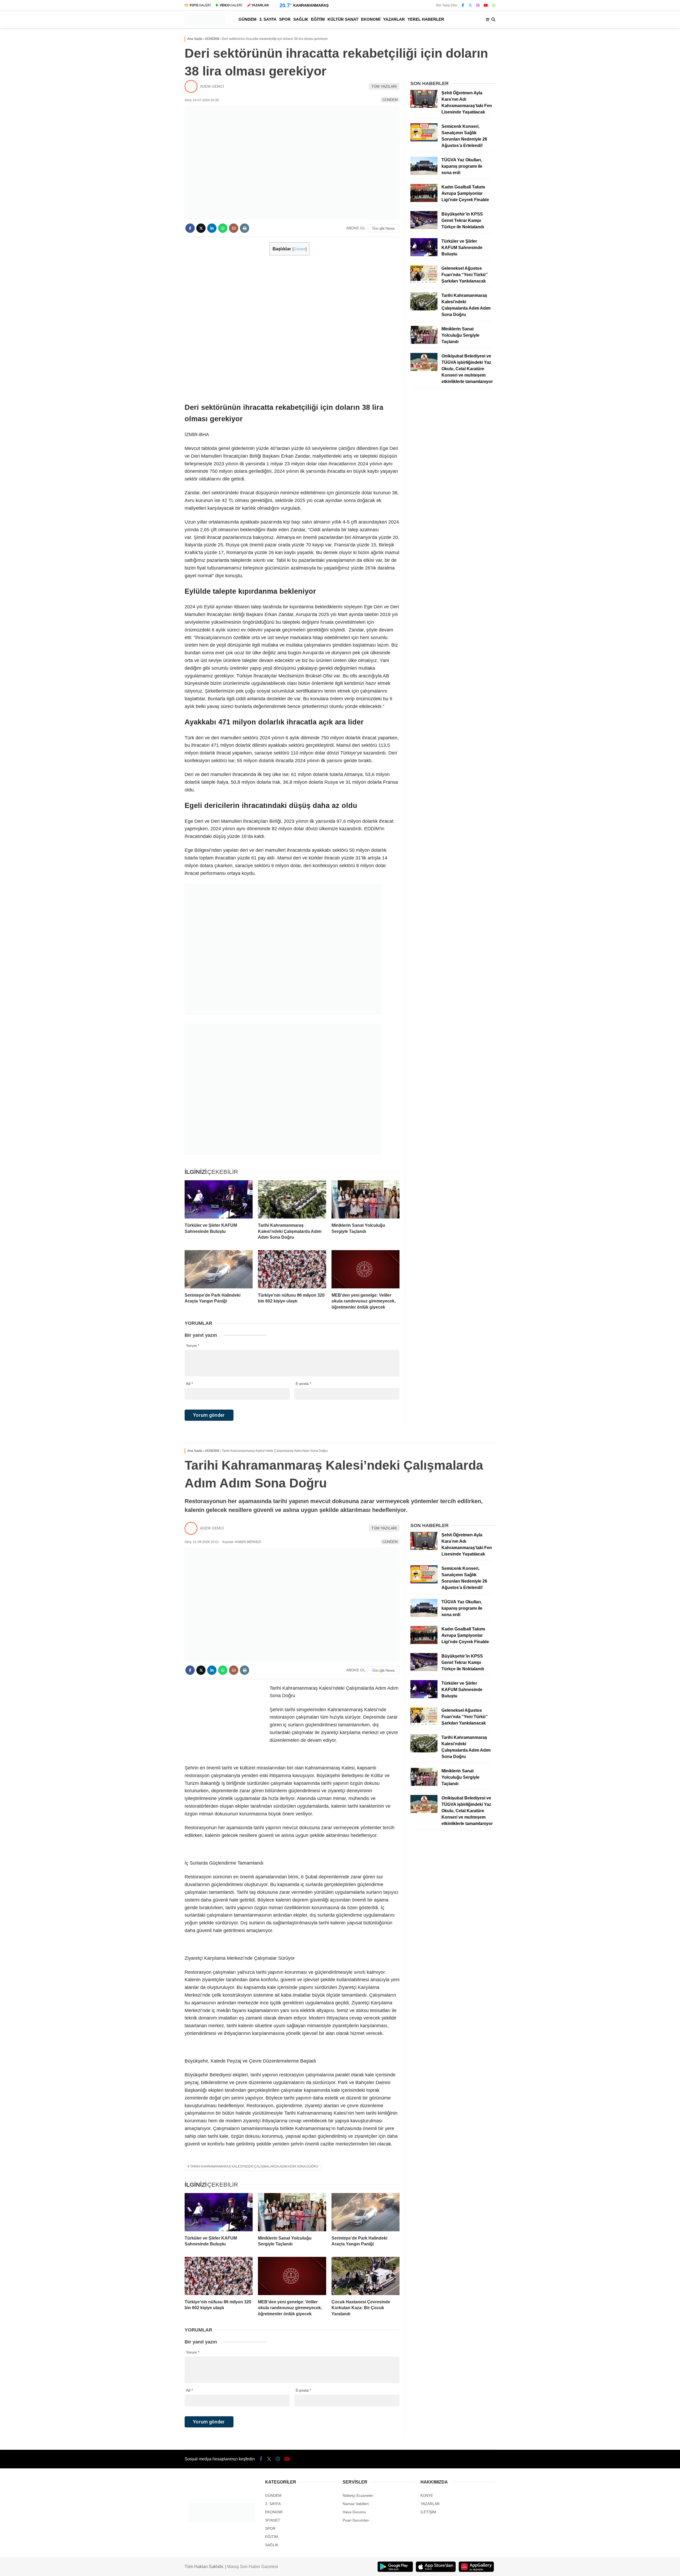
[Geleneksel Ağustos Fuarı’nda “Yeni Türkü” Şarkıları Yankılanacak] (424, 282)
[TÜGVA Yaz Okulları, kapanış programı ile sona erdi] (424, 174)
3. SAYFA (268, 19)
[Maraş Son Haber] (205, 24)
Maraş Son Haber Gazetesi (253, 2567)
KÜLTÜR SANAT (343, 19)
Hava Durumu (354, 2512)
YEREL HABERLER (426, 19)
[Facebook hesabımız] (463, 5)
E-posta (303, 1384)
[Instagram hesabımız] (478, 5)
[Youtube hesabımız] (486, 5)
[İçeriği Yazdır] (245, 228)
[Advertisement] (224, 322)
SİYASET (273, 2520)
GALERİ (200, 5)
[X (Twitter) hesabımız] (470, 5)
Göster (299, 249)
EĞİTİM (318, 19)
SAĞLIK (301, 19)
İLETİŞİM (428, 2512)
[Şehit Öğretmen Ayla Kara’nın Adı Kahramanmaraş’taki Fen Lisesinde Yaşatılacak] (424, 107)
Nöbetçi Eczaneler (358, 2495)
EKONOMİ (371, 19)
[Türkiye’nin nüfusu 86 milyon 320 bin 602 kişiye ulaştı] (292, 1269)
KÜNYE (427, 2495)
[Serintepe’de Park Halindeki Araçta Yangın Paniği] (219, 1269)
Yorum (193, 1346)
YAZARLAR (394, 19)
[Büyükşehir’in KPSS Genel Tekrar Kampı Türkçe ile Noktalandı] (424, 228)
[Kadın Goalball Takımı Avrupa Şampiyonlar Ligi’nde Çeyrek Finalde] (424, 201)
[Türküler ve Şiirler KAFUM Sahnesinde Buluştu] (219, 1199)
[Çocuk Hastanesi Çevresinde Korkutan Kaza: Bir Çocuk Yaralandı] (365, 2276)
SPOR (285, 19)
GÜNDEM (248, 19)
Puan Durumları (356, 2520)
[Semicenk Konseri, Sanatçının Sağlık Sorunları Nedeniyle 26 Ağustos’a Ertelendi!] (424, 140)
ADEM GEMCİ (212, 86)
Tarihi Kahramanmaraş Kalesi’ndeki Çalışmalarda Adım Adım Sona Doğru (254, 2166)
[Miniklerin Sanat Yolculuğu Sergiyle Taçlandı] (365, 1199)
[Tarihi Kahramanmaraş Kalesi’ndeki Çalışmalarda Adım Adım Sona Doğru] (292, 1199)
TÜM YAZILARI (384, 86)
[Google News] (384, 228)
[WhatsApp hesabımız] (494, 5)
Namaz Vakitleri (356, 2504)
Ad (189, 1384)
